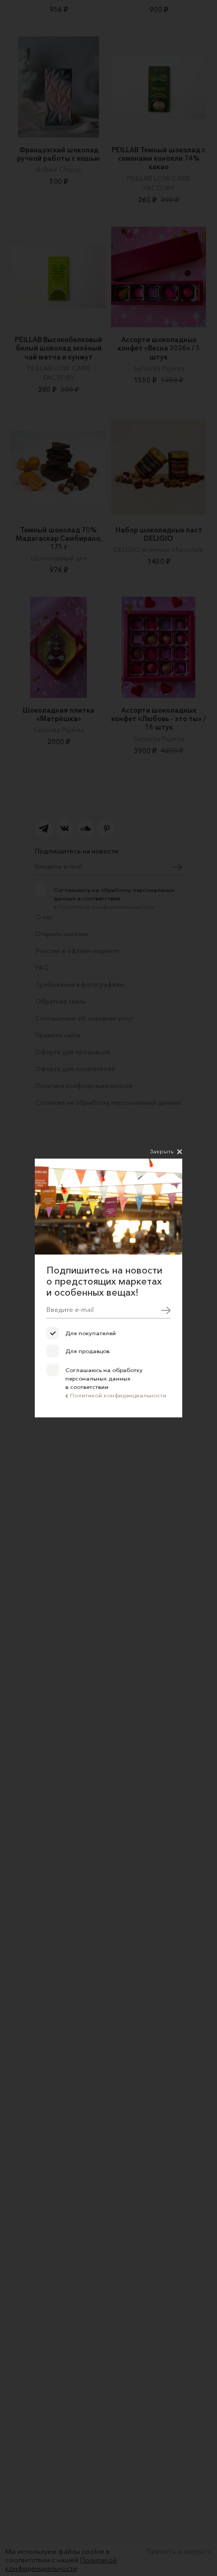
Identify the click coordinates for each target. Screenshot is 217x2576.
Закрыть (162, 1151)
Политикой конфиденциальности (118, 1395)
